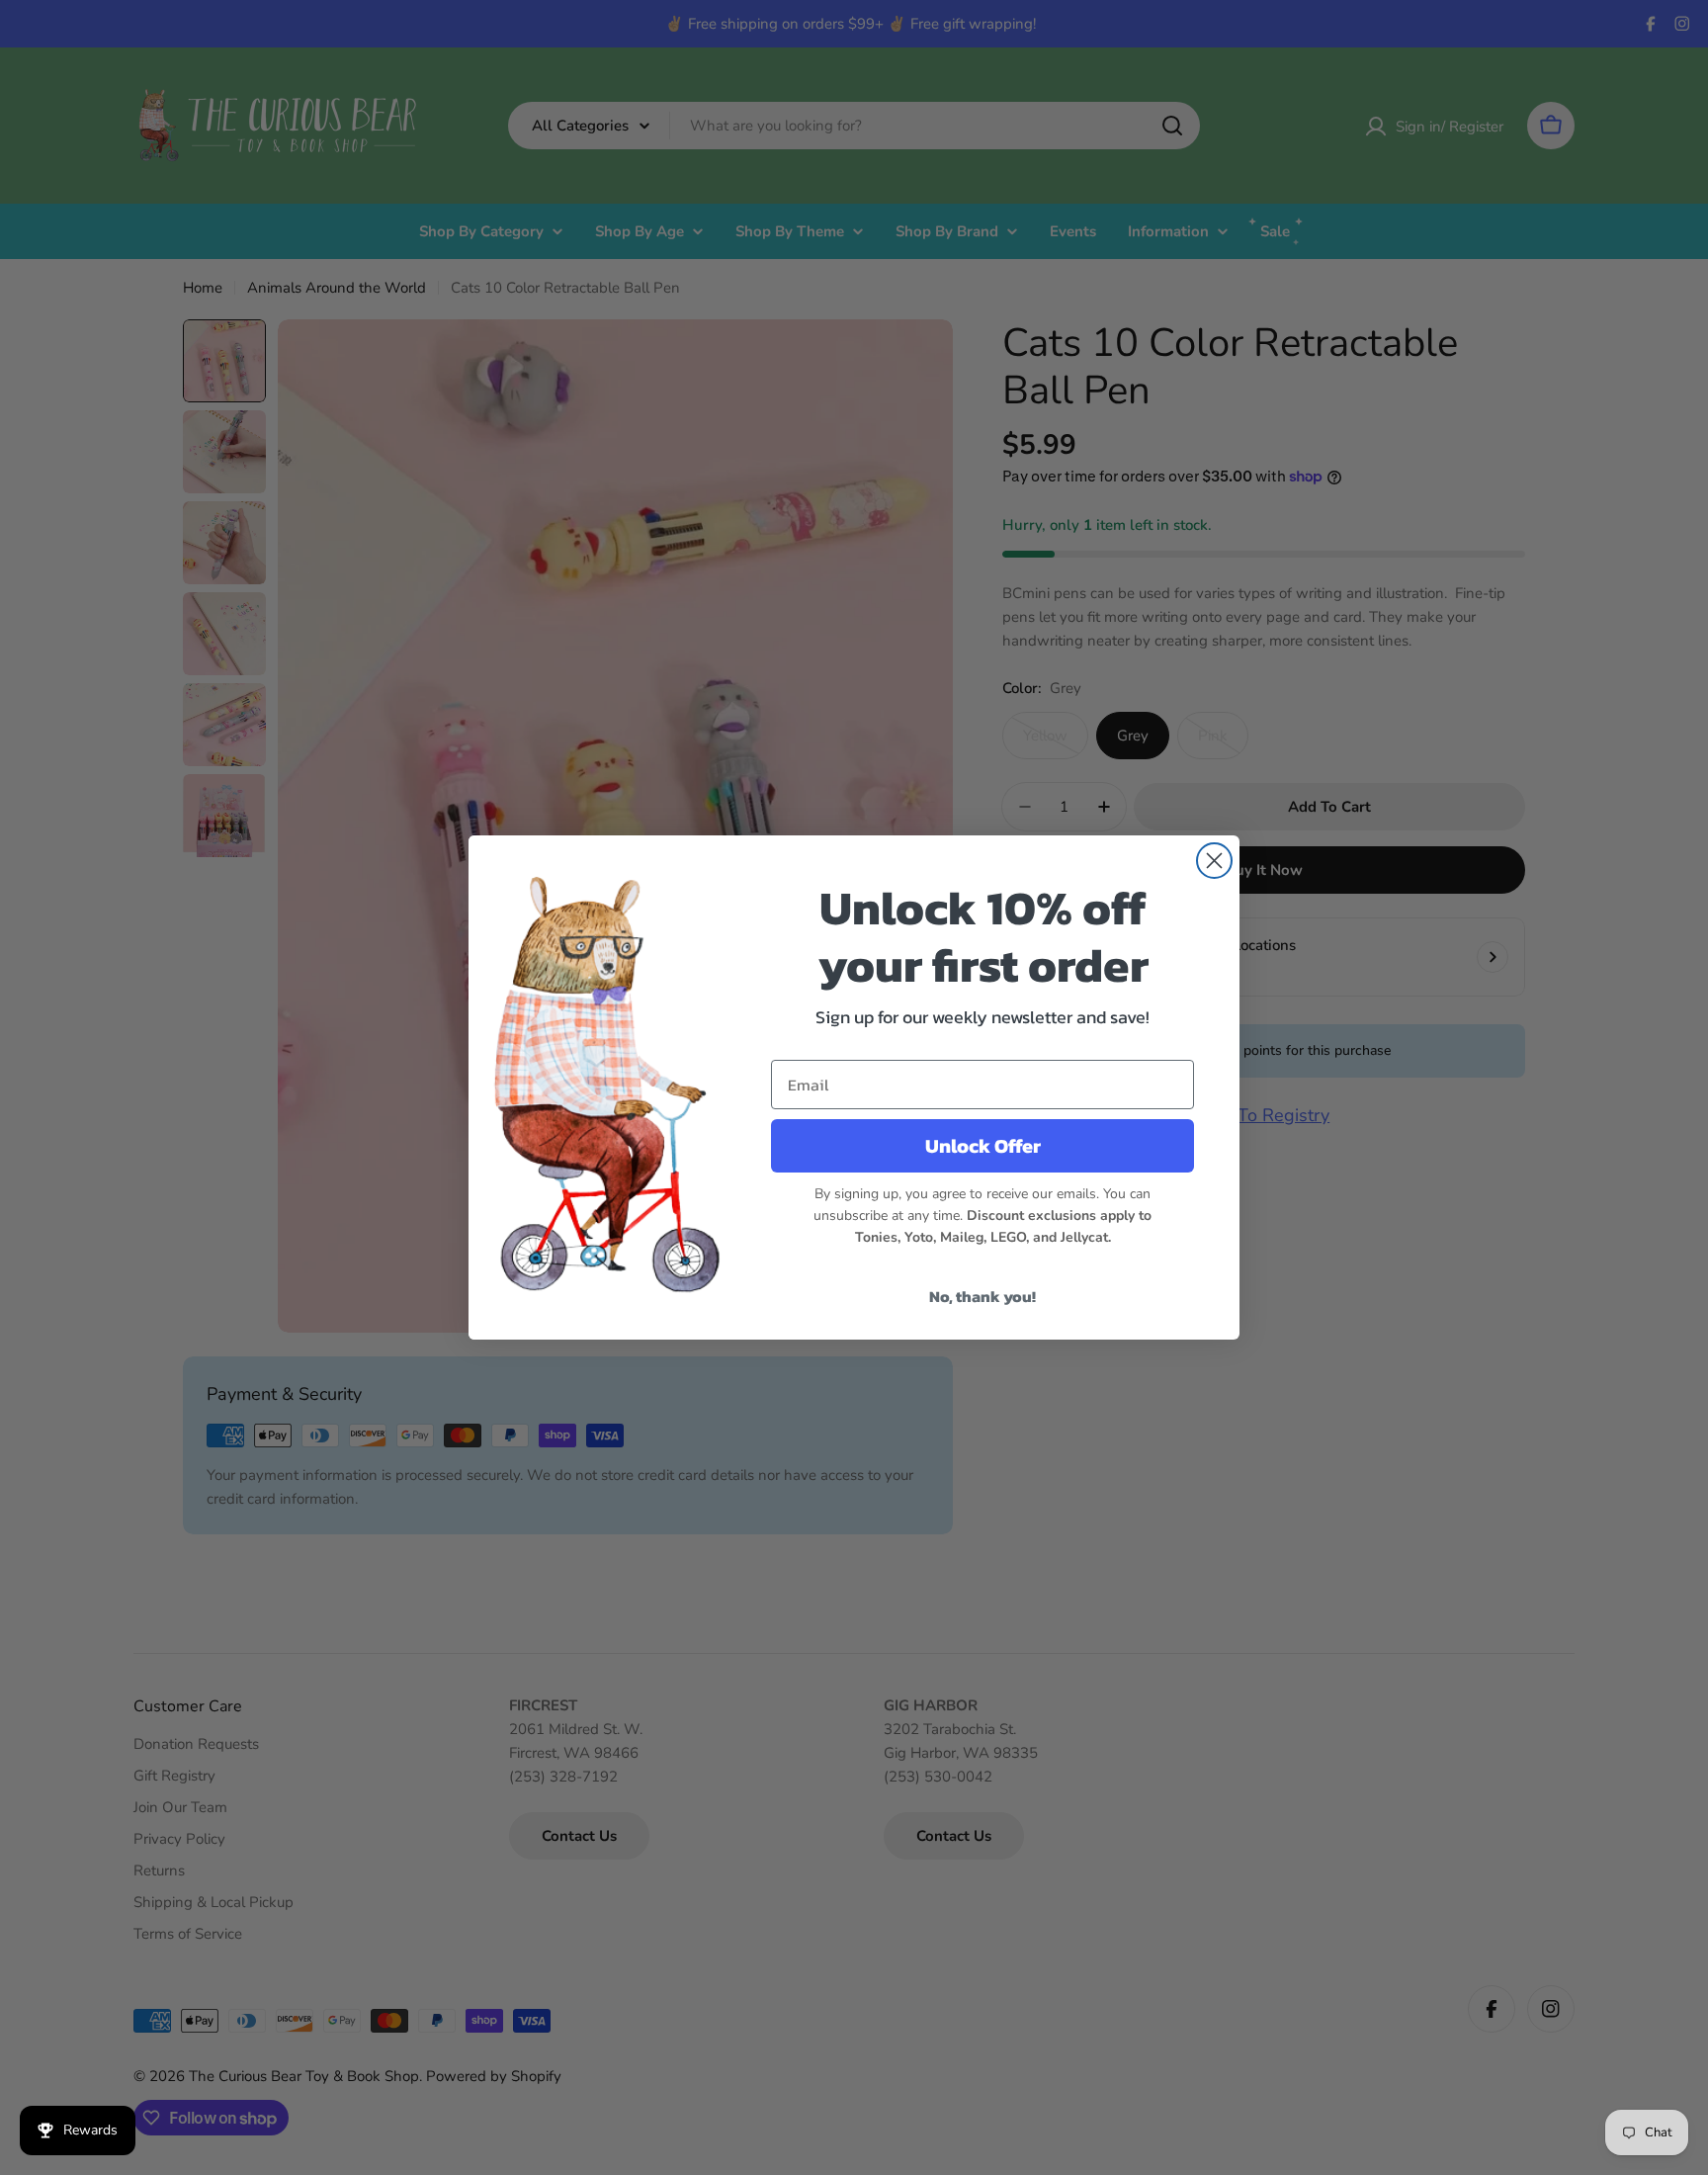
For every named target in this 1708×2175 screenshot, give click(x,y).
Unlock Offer (983, 1146)
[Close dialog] (1214, 861)
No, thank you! (982, 1296)
